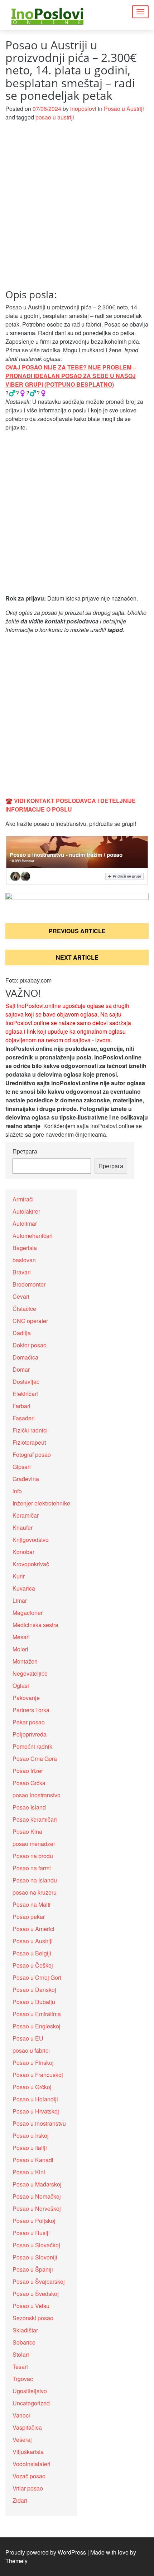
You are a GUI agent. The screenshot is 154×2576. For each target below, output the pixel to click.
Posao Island (29, 1807)
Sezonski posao (33, 2318)
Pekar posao (29, 1722)
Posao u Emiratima (37, 2014)
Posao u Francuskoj (38, 2075)
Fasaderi (24, 1418)
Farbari (21, 1406)
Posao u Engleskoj (37, 2026)
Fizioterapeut (29, 1442)
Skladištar (25, 2330)
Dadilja (22, 1333)
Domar (21, 1369)
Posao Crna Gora (35, 1759)
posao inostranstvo (37, 1795)
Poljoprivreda (30, 1734)
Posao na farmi (32, 1868)
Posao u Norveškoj (37, 2208)
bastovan (24, 1260)
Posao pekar (29, 1917)
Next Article (77, 957)
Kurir (19, 1576)
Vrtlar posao (28, 2488)
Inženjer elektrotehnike (41, 1503)
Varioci (21, 2415)
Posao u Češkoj (33, 1965)
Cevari (21, 1296)
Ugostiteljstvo (30, 2391)
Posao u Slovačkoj (36, 2245)
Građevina (26, 1479)
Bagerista (25, 1248)
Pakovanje (26, 1698)
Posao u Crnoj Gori (37, 1977)
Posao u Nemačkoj (37, 2196)
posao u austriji (55, 117)
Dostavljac (26, 1382)
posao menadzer (34, 1844)
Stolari (21, 2354)
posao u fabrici (31, 2050)
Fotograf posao (32, 1454)
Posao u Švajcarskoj (39, 2281)
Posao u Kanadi (33, 2160)
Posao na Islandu (35, 1880)
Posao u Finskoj (33, 2063)
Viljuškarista (28, 2452)
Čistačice (24, 1309)
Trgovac (23, 2379)
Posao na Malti (32, 1904)
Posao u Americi (33, 1929)
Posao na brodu (33, 1856)
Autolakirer (26, 1211)
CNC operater (30, 1321)
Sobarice (24, 2342)
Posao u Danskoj (34, 1990)
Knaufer (23, 1527)
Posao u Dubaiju (34, 2002)
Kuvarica (24, 1588)
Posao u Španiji (33, 2269)
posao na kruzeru (35, 1892)
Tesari (20, 2367)
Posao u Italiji (30, 2148)
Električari (25, 1394)
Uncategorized (31, 2403)
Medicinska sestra (35, 1625)
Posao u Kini (29, 2172)
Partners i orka (31, 1710)
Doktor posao (30, 1345)
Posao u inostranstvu (39, 2123)
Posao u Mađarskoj (37, 2184)
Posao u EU (28, 2038)
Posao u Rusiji (31, 2233)
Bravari (22, 1272)
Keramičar (26, 1515)
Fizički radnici (30, 1430)
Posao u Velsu (31, 2306)
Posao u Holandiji (35, 2099)
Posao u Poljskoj (34, 2221)
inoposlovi (83, 109)
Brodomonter (29, 1284)
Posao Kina (27, 1831)
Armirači (23, 1199)
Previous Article (77, 931)
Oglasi (21, 1686)
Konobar (23, 1552)
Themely (16, 2561)
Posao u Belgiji (32, 1953)
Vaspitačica (27, 2427)
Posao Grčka (29, 1783)
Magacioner (28, 1613)
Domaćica (25, 1357)
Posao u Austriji (124, 109)
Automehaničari (33, 1236)
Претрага (25, 1151)
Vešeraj (22, 2440)
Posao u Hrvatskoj (36, 2111)
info (17, 1491)
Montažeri (25, 1661)
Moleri (20, 1649)
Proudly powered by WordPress (46, 2552)
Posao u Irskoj (31, 2136)
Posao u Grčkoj (32, 2087)
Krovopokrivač (31, 1564)
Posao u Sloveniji (35, 2257)
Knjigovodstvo (31, 1540)
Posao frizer (28, 1771)
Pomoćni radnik (32, 1746)
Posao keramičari (35, 1819)
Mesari (21, 1637)
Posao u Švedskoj (36, 2294)
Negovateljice (30, 1673)
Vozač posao (29, 2476)
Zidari (20, 2500)
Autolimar (25, 1223)
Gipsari (22, 1467)
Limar (20, 1600)
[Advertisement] (77, 209)
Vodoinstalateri (32, 2464)
